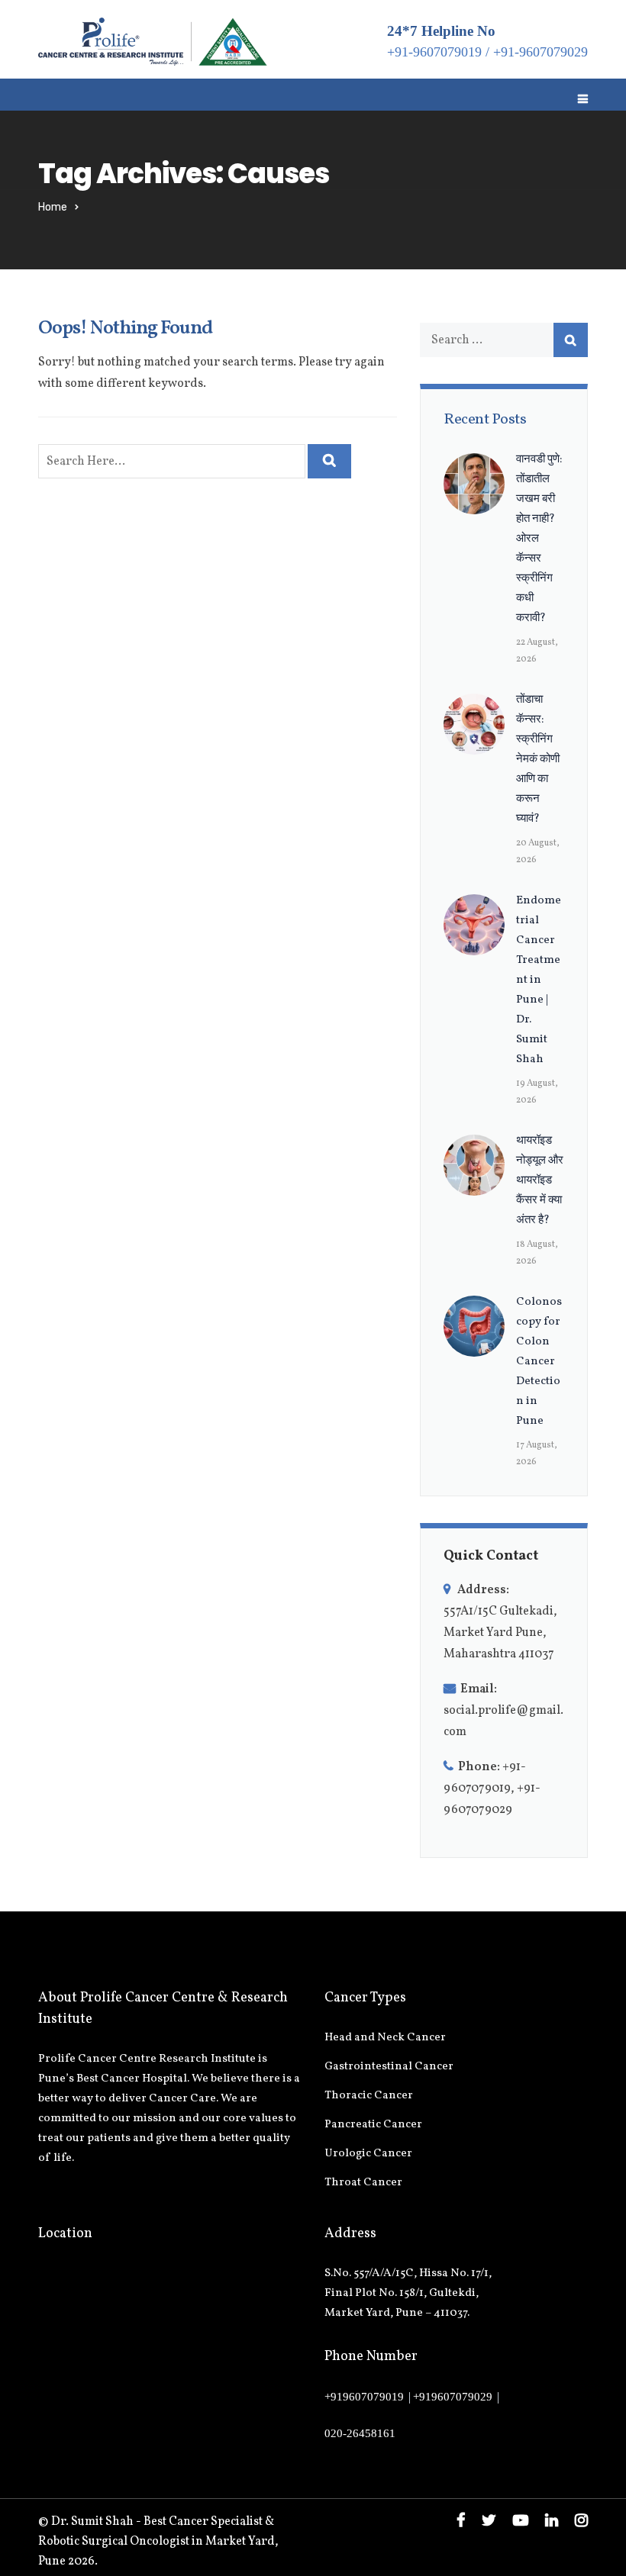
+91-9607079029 (540, 52)
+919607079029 (453, 2397)
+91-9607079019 (434, 52)
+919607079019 (364, 2397)
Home (53, 207)
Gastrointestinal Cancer (389, 2067)
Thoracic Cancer (369, 2096)
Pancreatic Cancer (373, 2125)
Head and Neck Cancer (385, 2038)
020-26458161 (360, 2433)
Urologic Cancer (368, 2154)
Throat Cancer (363, 2183)
